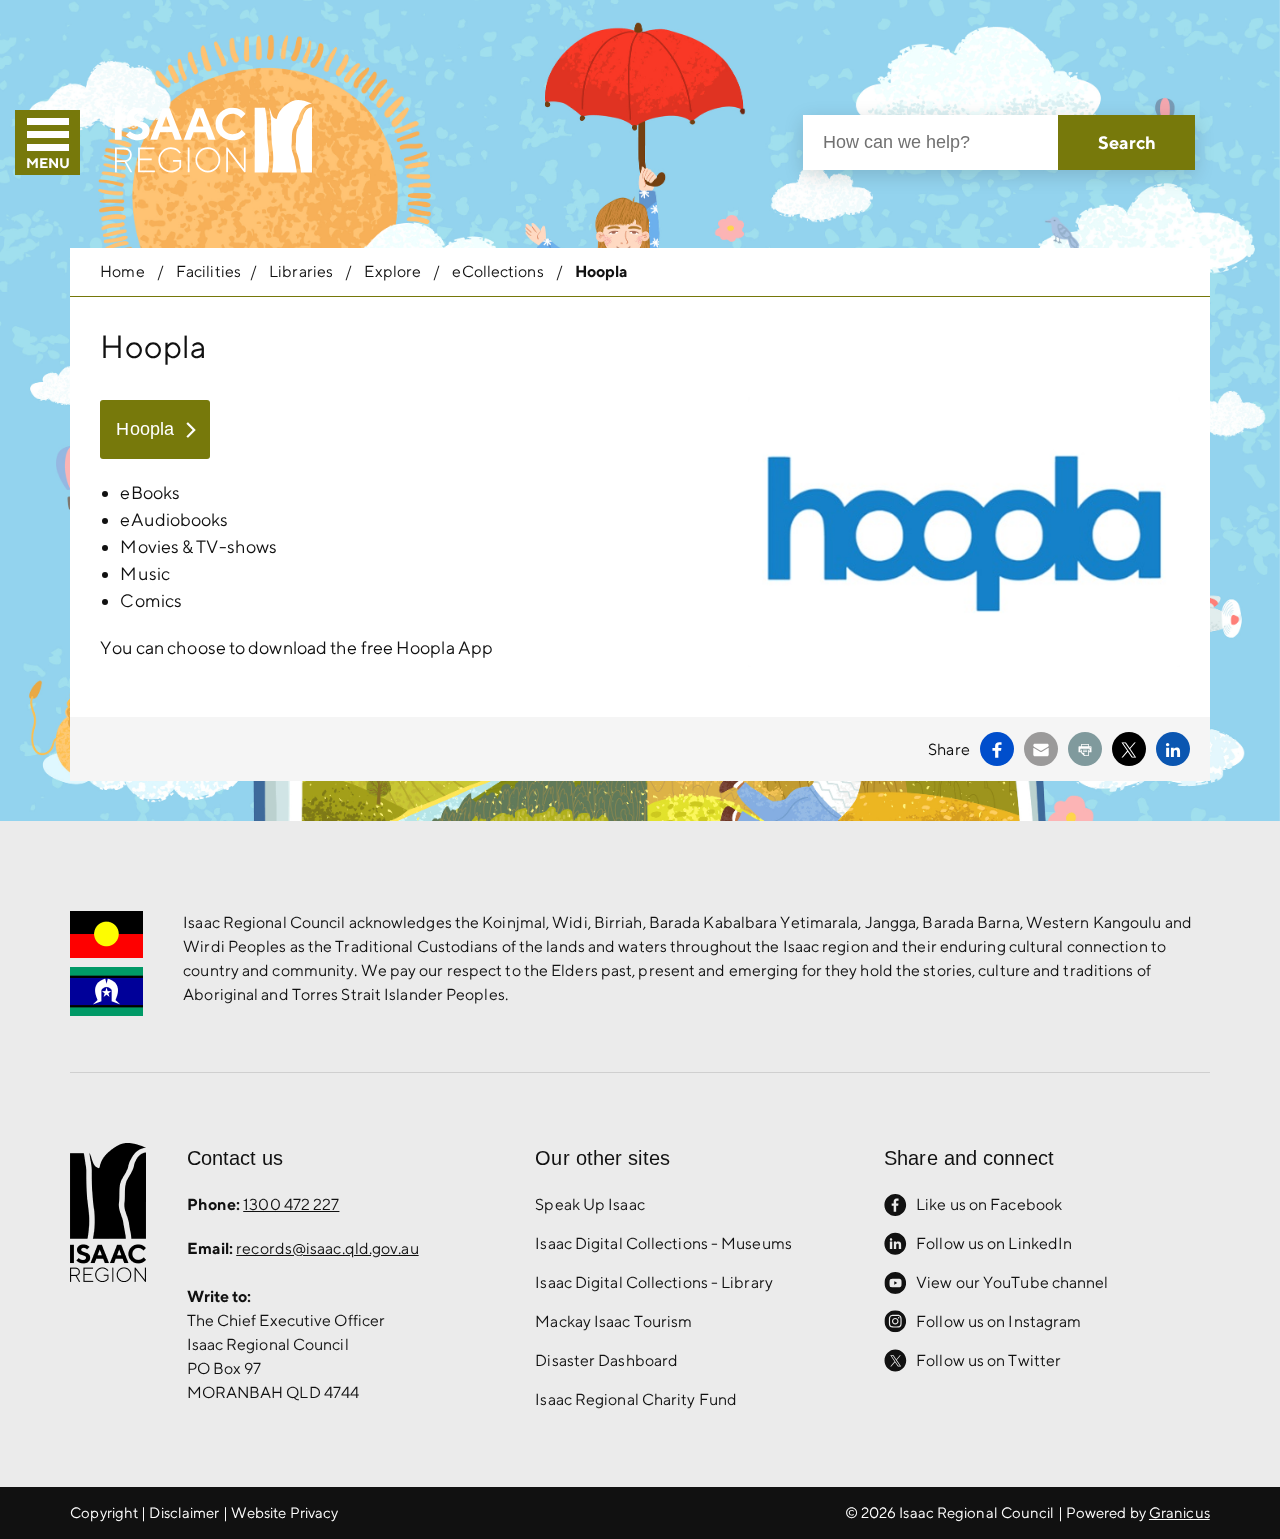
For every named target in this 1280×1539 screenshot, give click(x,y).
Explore (394, 271)
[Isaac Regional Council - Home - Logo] (213, 136)
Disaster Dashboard (606, 1360)
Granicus (1179, 1512)
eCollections (499, 271)
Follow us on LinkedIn (994, 1243)
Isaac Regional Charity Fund (636, 1399)
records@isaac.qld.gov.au (327, 1248)
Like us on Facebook (989, 1204)
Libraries (302, 271)
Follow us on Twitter (988, 1360)
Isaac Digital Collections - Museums (663, 1243)
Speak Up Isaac (589, 1204)
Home (122, 271)
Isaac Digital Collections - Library (654, 1282)
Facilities (208, 271)
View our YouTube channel (1012, 1282)
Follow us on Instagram (998, 1321)
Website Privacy (285, 1512)
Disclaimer (184, 1512)
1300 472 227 (291, 1204)
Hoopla (145, 429)
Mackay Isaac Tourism (613, 1321)
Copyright (104, 1512)
